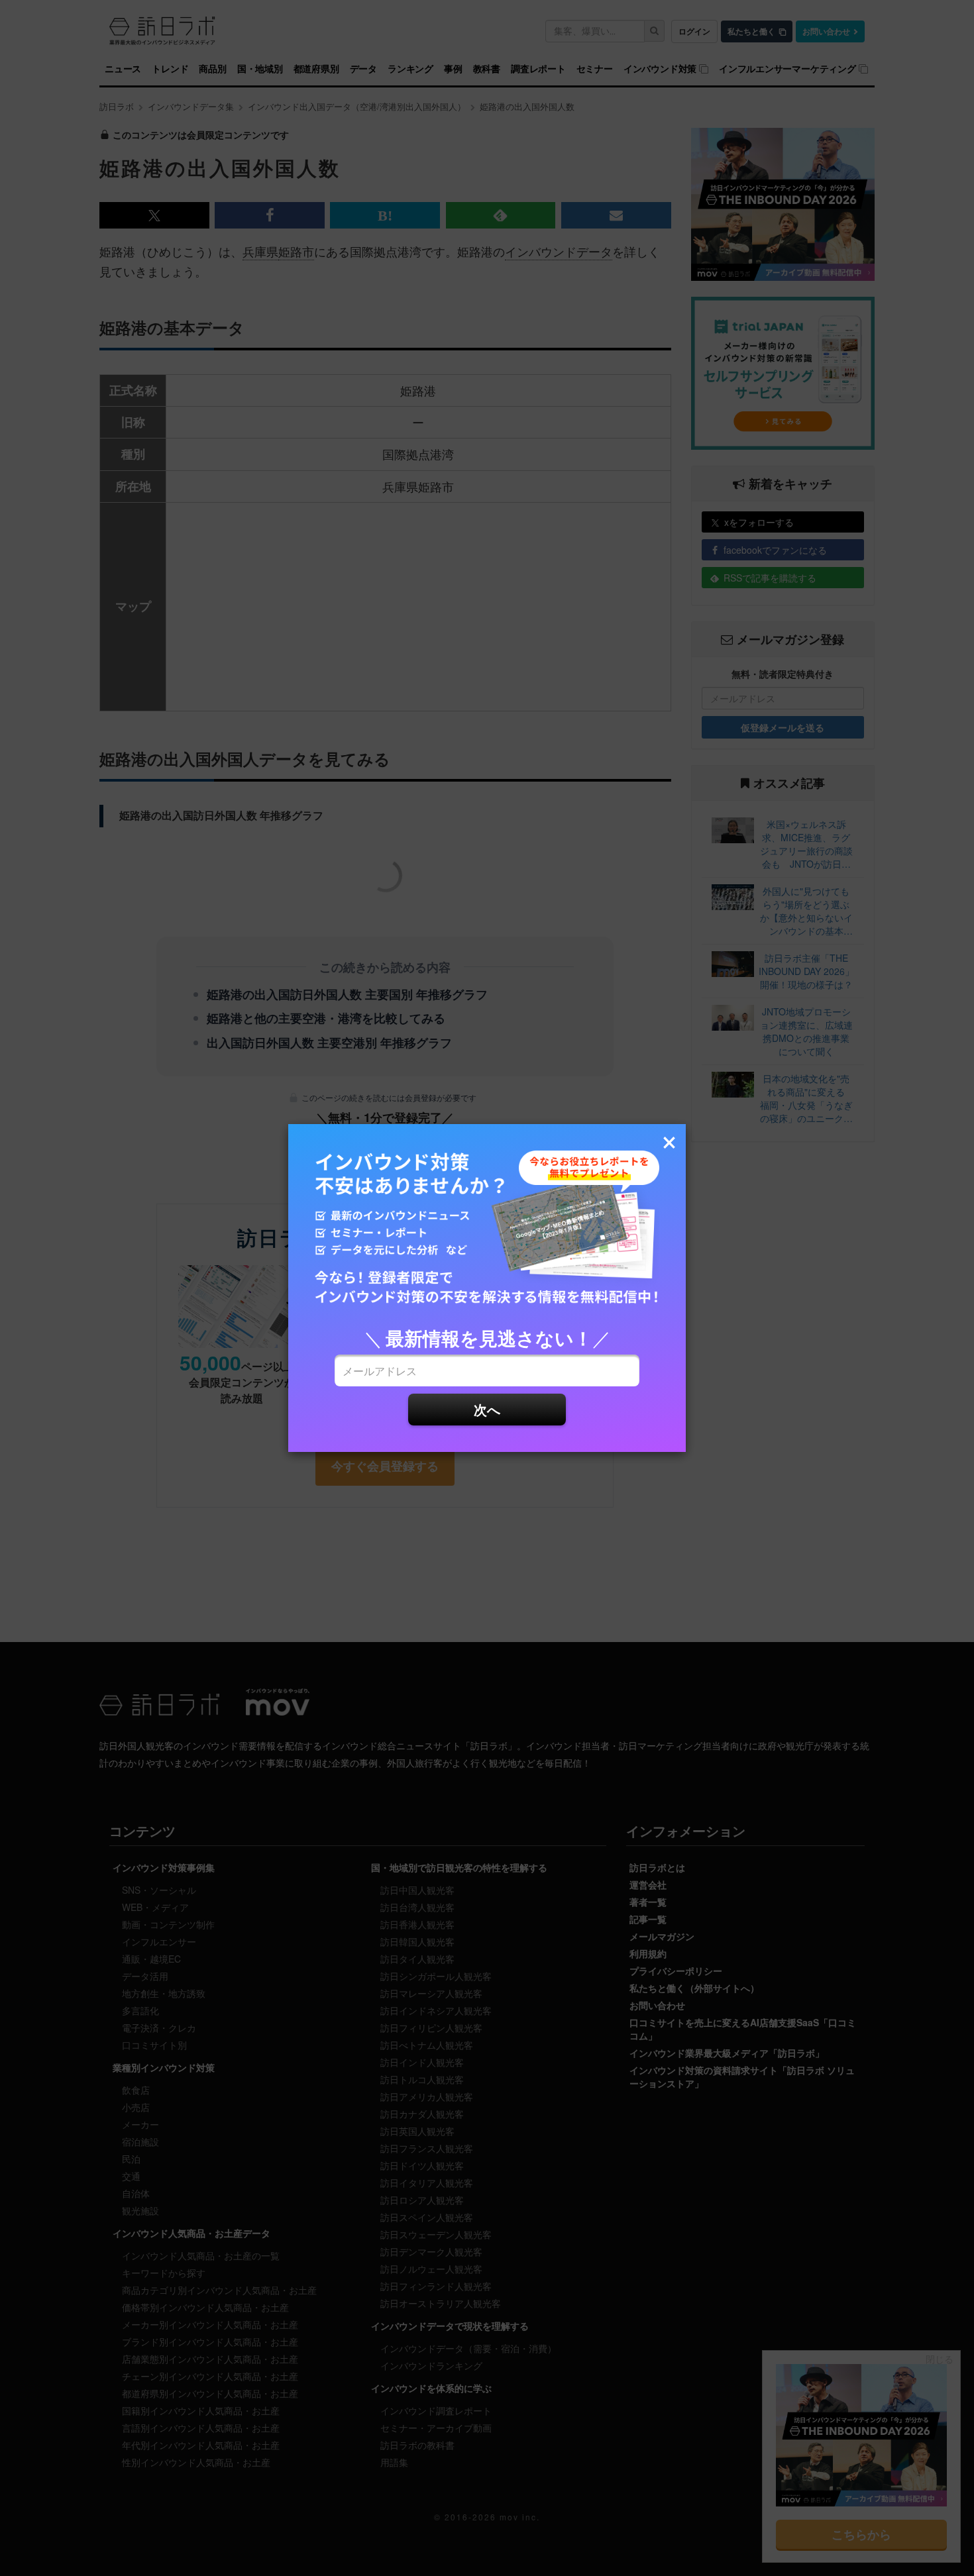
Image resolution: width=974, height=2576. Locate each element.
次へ (487, 1409)
